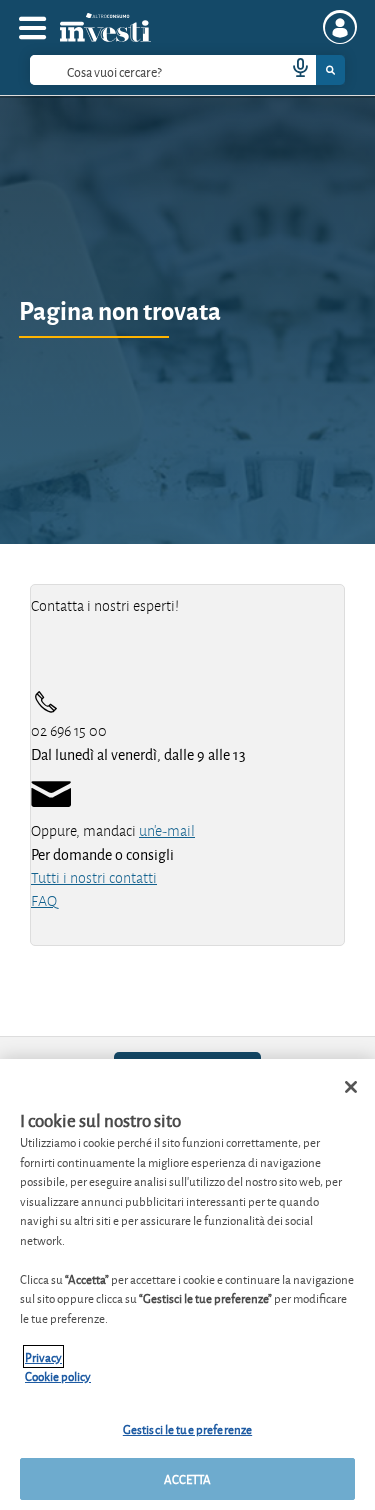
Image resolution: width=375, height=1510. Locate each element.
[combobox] (187, 70)
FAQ (44, 901)
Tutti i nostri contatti (94, 878)
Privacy (43, 1356)
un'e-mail (167, 831)
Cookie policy (58, 1375)
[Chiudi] (351, 1087)
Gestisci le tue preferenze (187, 1428)
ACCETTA (188, 1478)
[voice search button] (292, 70)
